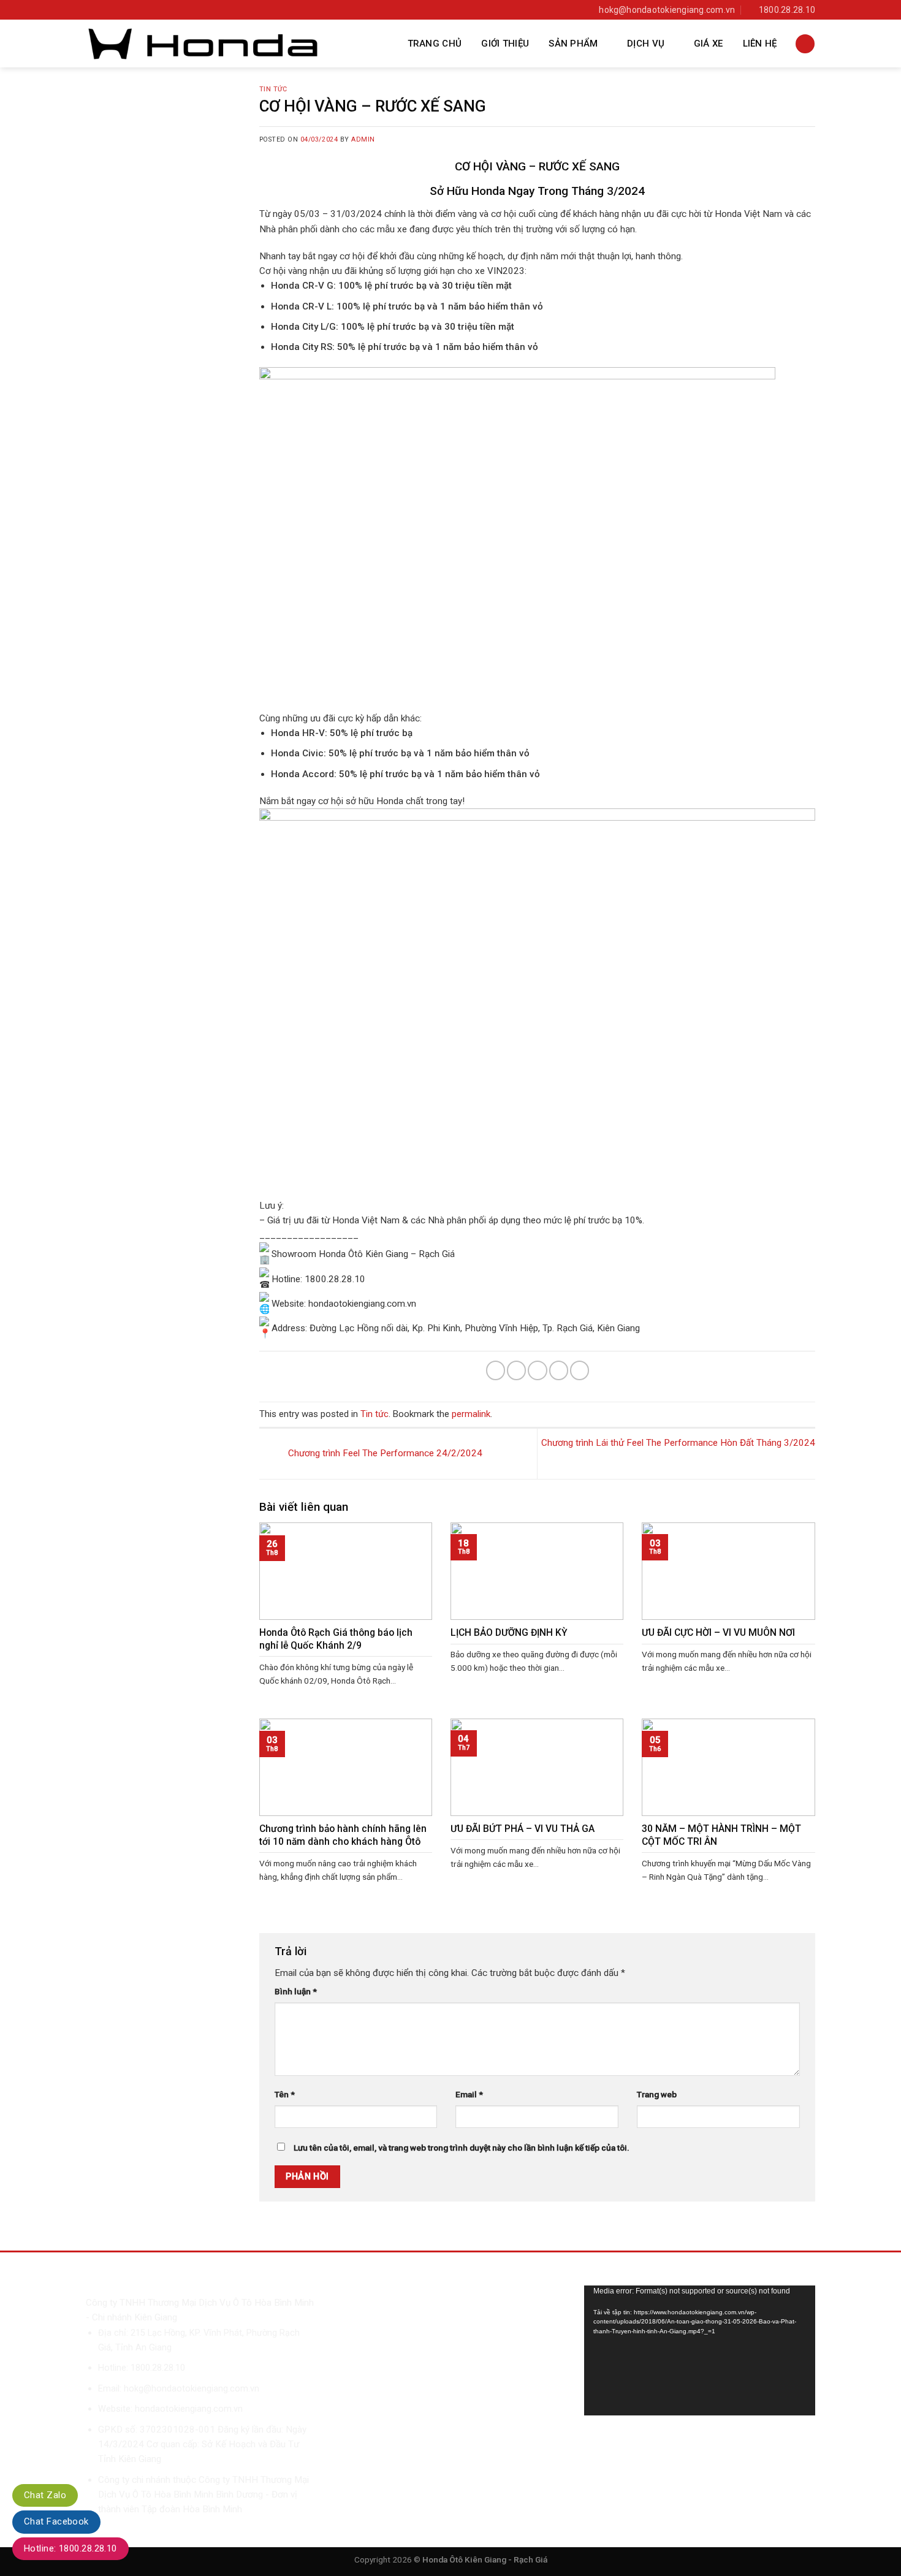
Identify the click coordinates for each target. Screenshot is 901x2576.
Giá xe (709, 44)
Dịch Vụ (646, 44)
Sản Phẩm (573, 44)
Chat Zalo (45, 2495)
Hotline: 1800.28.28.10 (70, 2548)
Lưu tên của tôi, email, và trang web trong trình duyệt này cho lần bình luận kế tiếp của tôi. (462, 2148)
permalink (471, 1414)
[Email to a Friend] (537, 1370)
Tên (285, 2094)
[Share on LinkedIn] (580, 1370)
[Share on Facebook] (496, 1370)
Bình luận (296, 1991)
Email (469, 2094)
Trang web (657, 2094)
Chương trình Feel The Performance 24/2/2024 (384, 1453)
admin (363, 139)
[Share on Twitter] (516, 1370)
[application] (700, 2350)
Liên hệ (760, 44)
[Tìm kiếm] (805, 44)
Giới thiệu (505, 44)
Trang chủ (435, 44)
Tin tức (273, 89)
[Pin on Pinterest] (559, 1370)
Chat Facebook (56, 2521)
